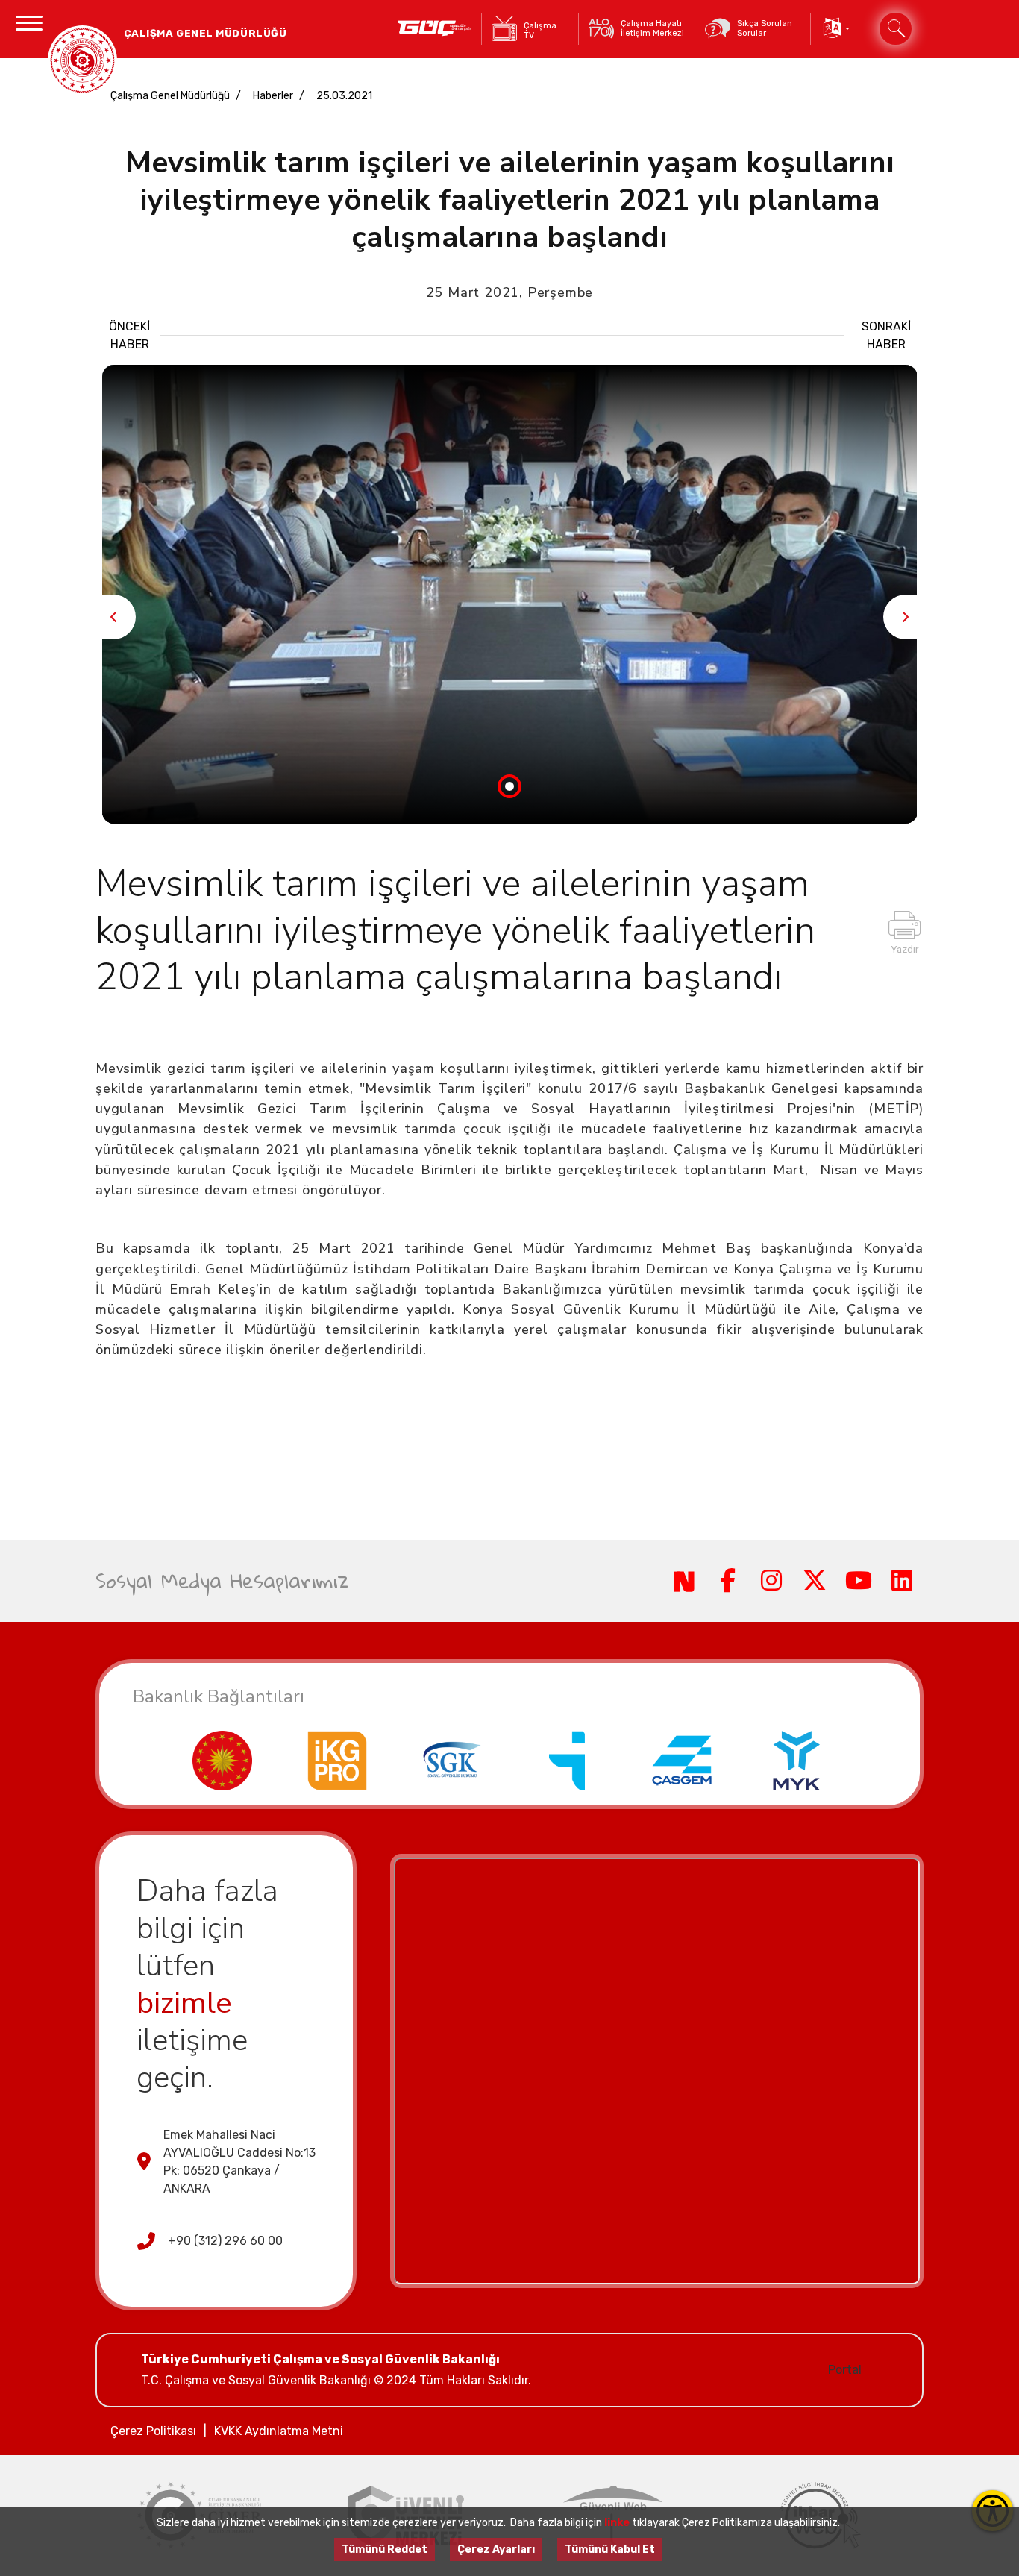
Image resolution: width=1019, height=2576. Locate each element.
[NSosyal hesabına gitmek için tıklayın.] (684, 1581)
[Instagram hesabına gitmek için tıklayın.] (771, 1581)
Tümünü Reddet (385, 2550)
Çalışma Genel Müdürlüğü (170, 96)
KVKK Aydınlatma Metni (279, 2431)
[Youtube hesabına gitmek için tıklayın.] (858, 1581)
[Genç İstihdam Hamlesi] (435, 29)
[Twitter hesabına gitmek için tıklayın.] (815, 1581)
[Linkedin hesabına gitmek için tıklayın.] (902, 1581)
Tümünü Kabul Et (610, 2550)
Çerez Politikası (153, 2431)
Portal (845, 2370)
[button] (835, 29)
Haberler (273, 96)
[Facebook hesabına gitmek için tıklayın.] (727, 1581)
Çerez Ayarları (496, 2550)
